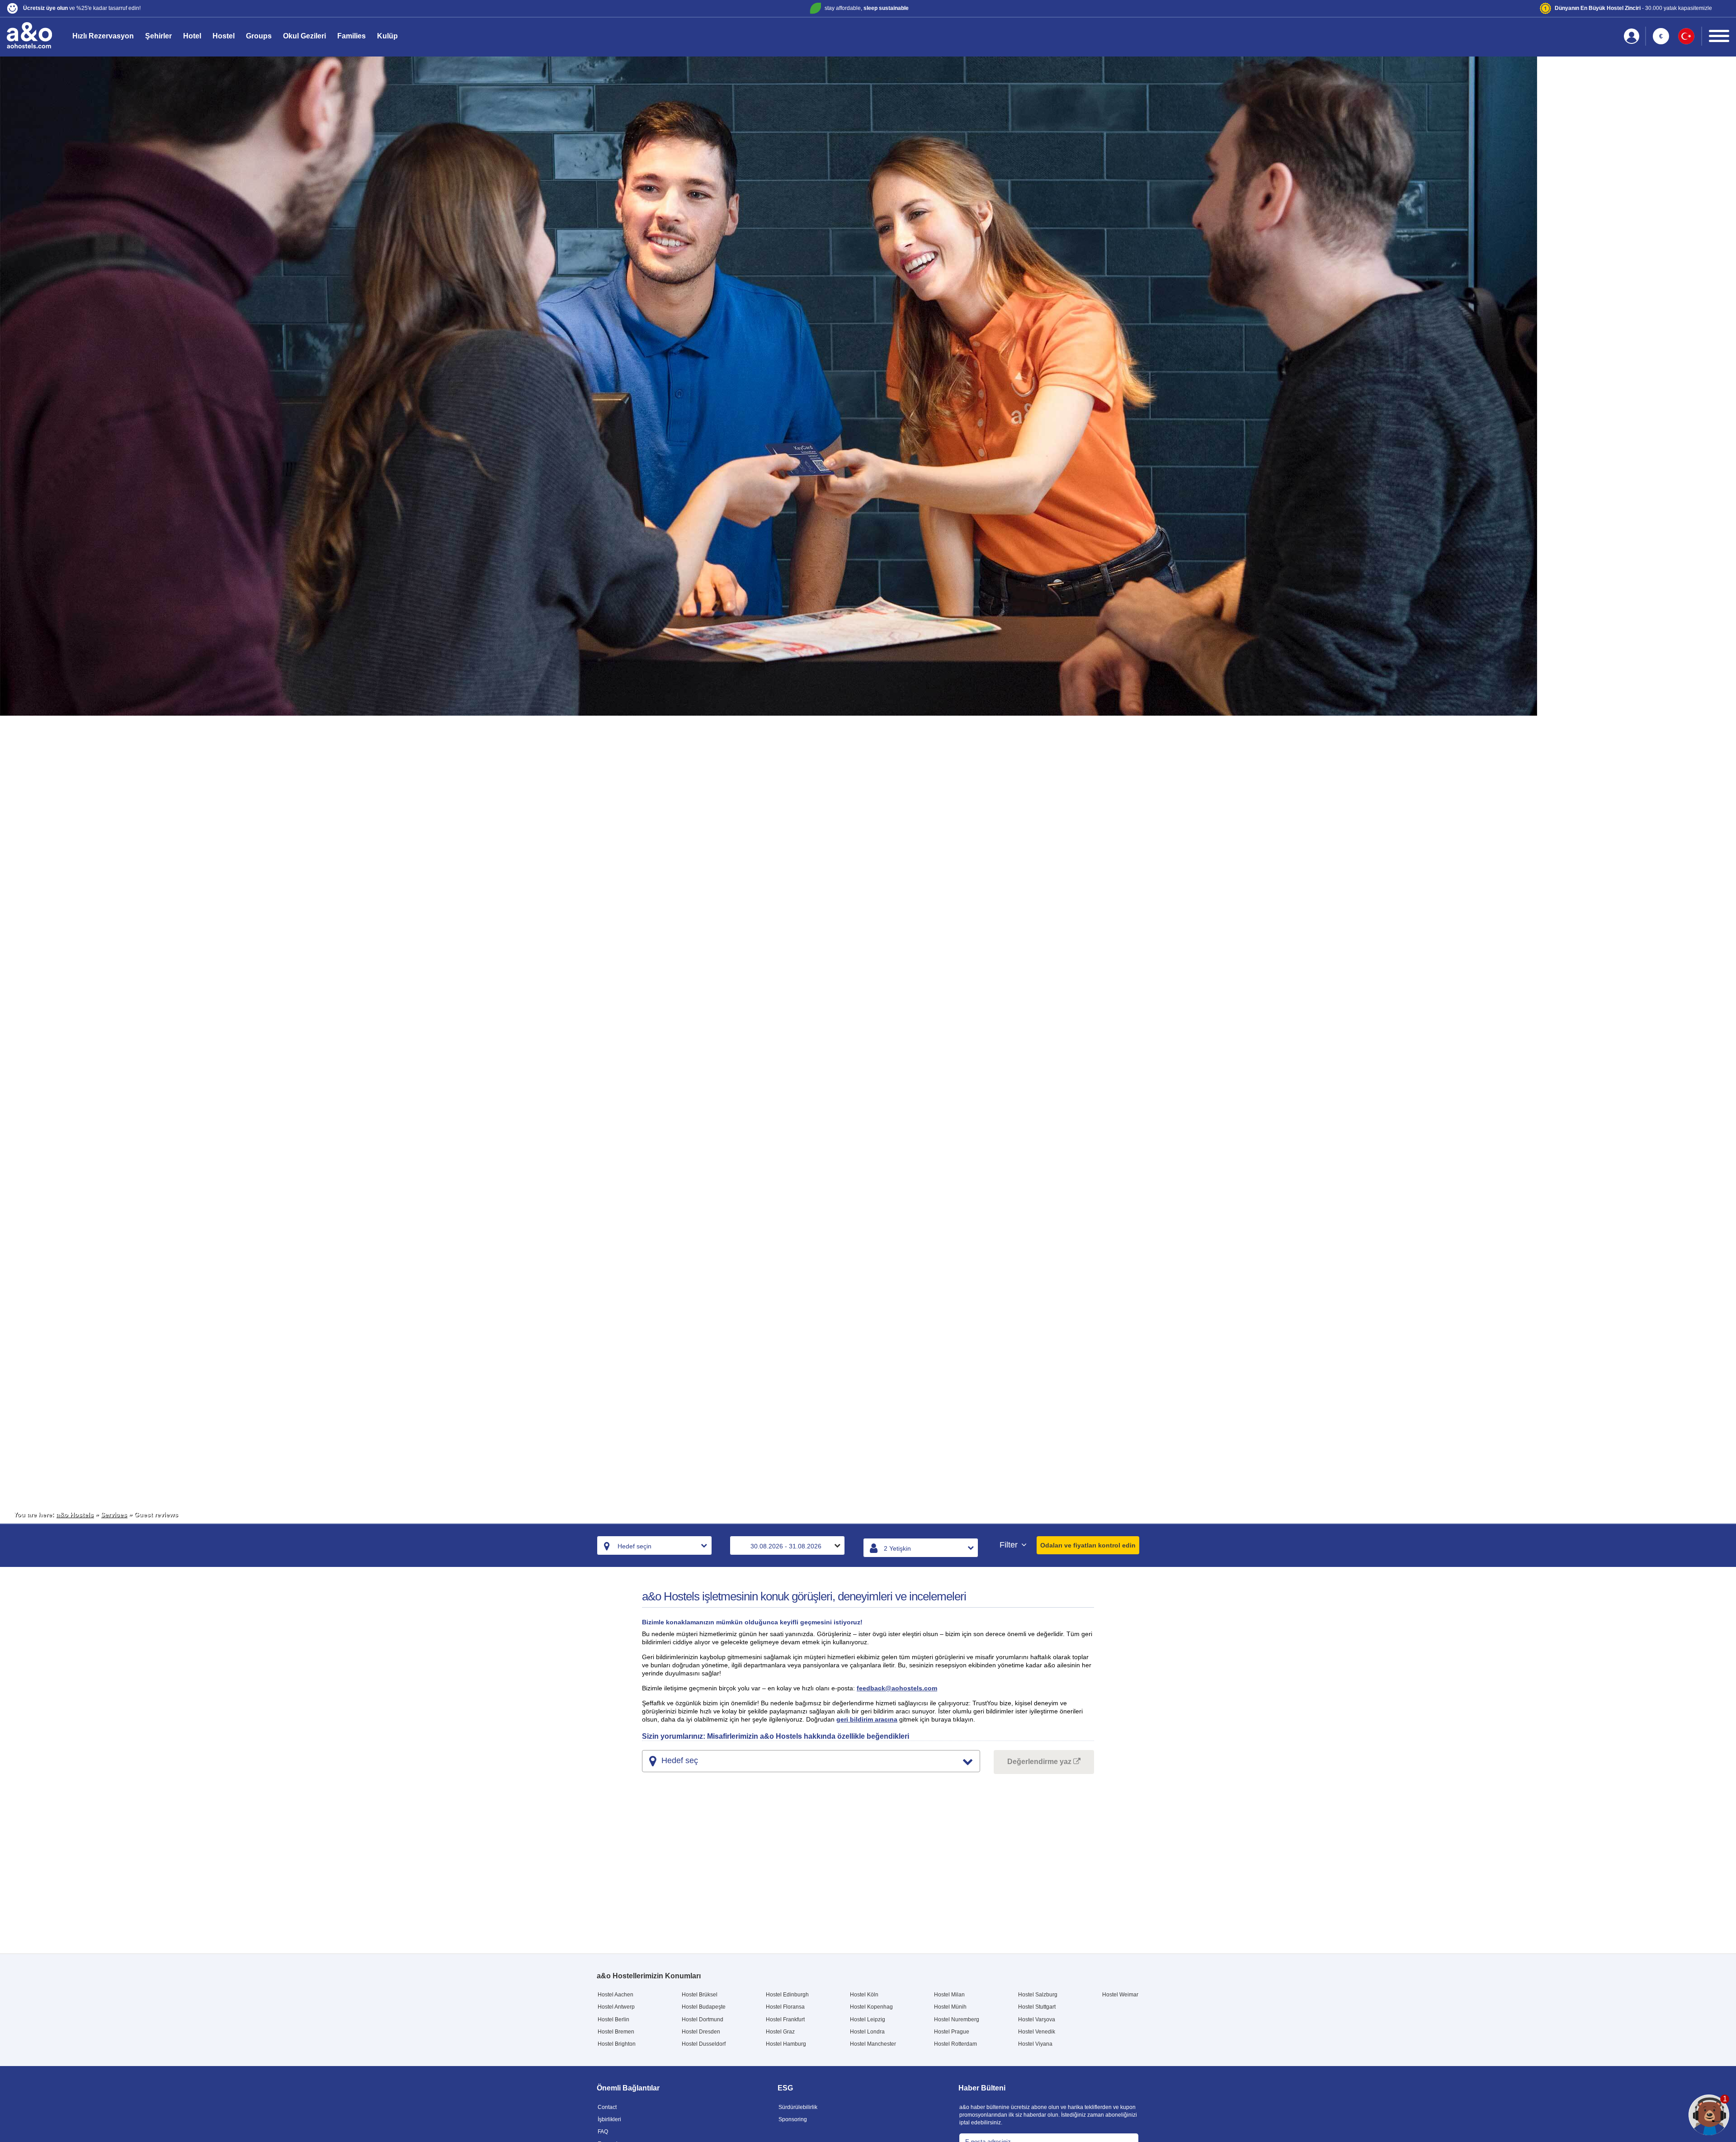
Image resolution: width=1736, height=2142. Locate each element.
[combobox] (654, 1545)
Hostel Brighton (617, 2044)
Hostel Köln (864, 1995)
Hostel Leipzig (868, 2019)
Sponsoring (793, 2119)
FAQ (603, 2132)
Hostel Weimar (1120, 1995)
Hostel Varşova (1037, 2019)
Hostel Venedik (1037, 2032)
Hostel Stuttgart (1037, 2007)
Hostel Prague (952, 2032)
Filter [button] (1010, 1545)
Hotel (192, 36)
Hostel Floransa (785, 2007)
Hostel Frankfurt (785, 2019)
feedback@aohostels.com (897, 1688)
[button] (291, 8)
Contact (607, 2107)
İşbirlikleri (609, 2119)
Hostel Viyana (1035, 2044)
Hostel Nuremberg (957, 2019)
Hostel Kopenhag (871, 2007)
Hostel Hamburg (786, 2044)
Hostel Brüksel (700, 1995)
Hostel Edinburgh (787, 1995)
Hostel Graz (780, 2032)
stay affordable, (867, 8)
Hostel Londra (867, 2032)
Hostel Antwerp (616, 2007)
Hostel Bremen (616, 2032)
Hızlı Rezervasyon (103, 36)
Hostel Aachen (616, 1995)
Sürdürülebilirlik (798, 2107)
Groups (259, 36)
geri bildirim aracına (867, 1719)
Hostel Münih (950, 2007)
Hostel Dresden (701, 2032)
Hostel (224, 36)
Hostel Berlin (613, 2019)
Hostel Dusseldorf (704, 2044)
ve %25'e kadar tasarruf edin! (82, 8)
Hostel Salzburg (1038, 1995)
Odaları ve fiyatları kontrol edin (1088, 1545)
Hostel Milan (949, 1995)
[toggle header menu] (1719, 36)
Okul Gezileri (304, 36)
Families (351, 36)
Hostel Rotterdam (955, 2044)
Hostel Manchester (873, 2044)
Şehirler (158, 36)
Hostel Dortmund (703, 2019)
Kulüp (387, 36)
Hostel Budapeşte (704, 2007)
